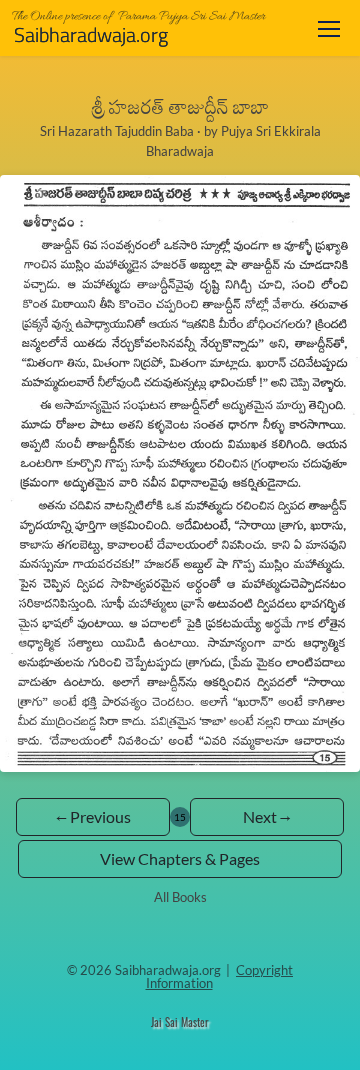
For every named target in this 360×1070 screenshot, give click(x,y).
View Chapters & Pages (180, 858)
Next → (267, 816)
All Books (180, 897)
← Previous (93, 816)
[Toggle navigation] (329, 28)
